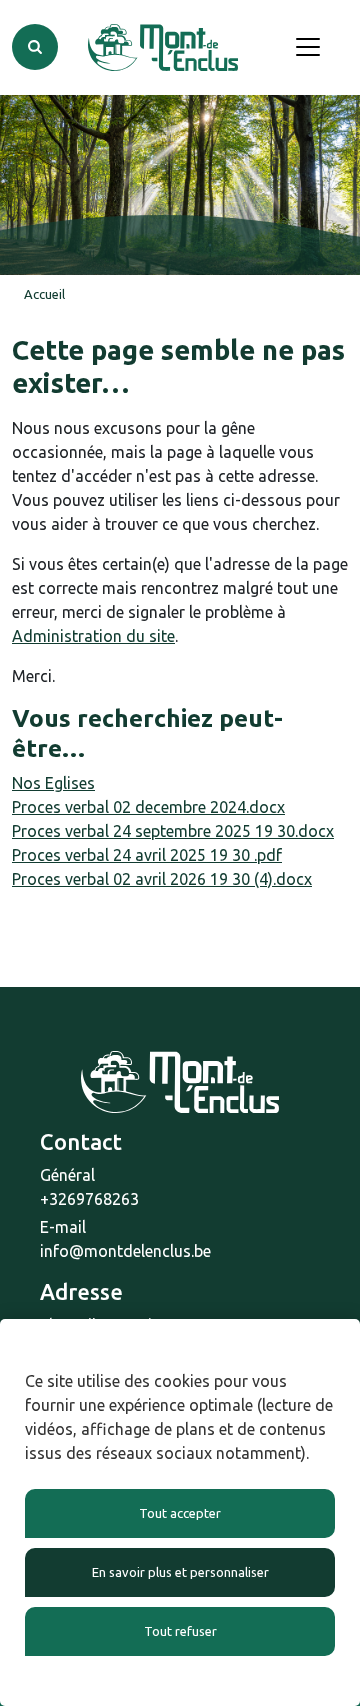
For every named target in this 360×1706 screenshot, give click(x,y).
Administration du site (93, 636)
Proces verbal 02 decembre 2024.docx (148, 807)
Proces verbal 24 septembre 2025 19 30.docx (173, 831)
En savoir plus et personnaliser (180, 1572)
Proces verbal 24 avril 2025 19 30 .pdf (147, 855)
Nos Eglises (53, 783)
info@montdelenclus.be (125, 1251)
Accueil (44, 294)
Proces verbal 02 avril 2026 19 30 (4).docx (162, 879)
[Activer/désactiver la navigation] (308, 47)
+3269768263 (89, 1199)
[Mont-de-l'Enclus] (163, 47)
